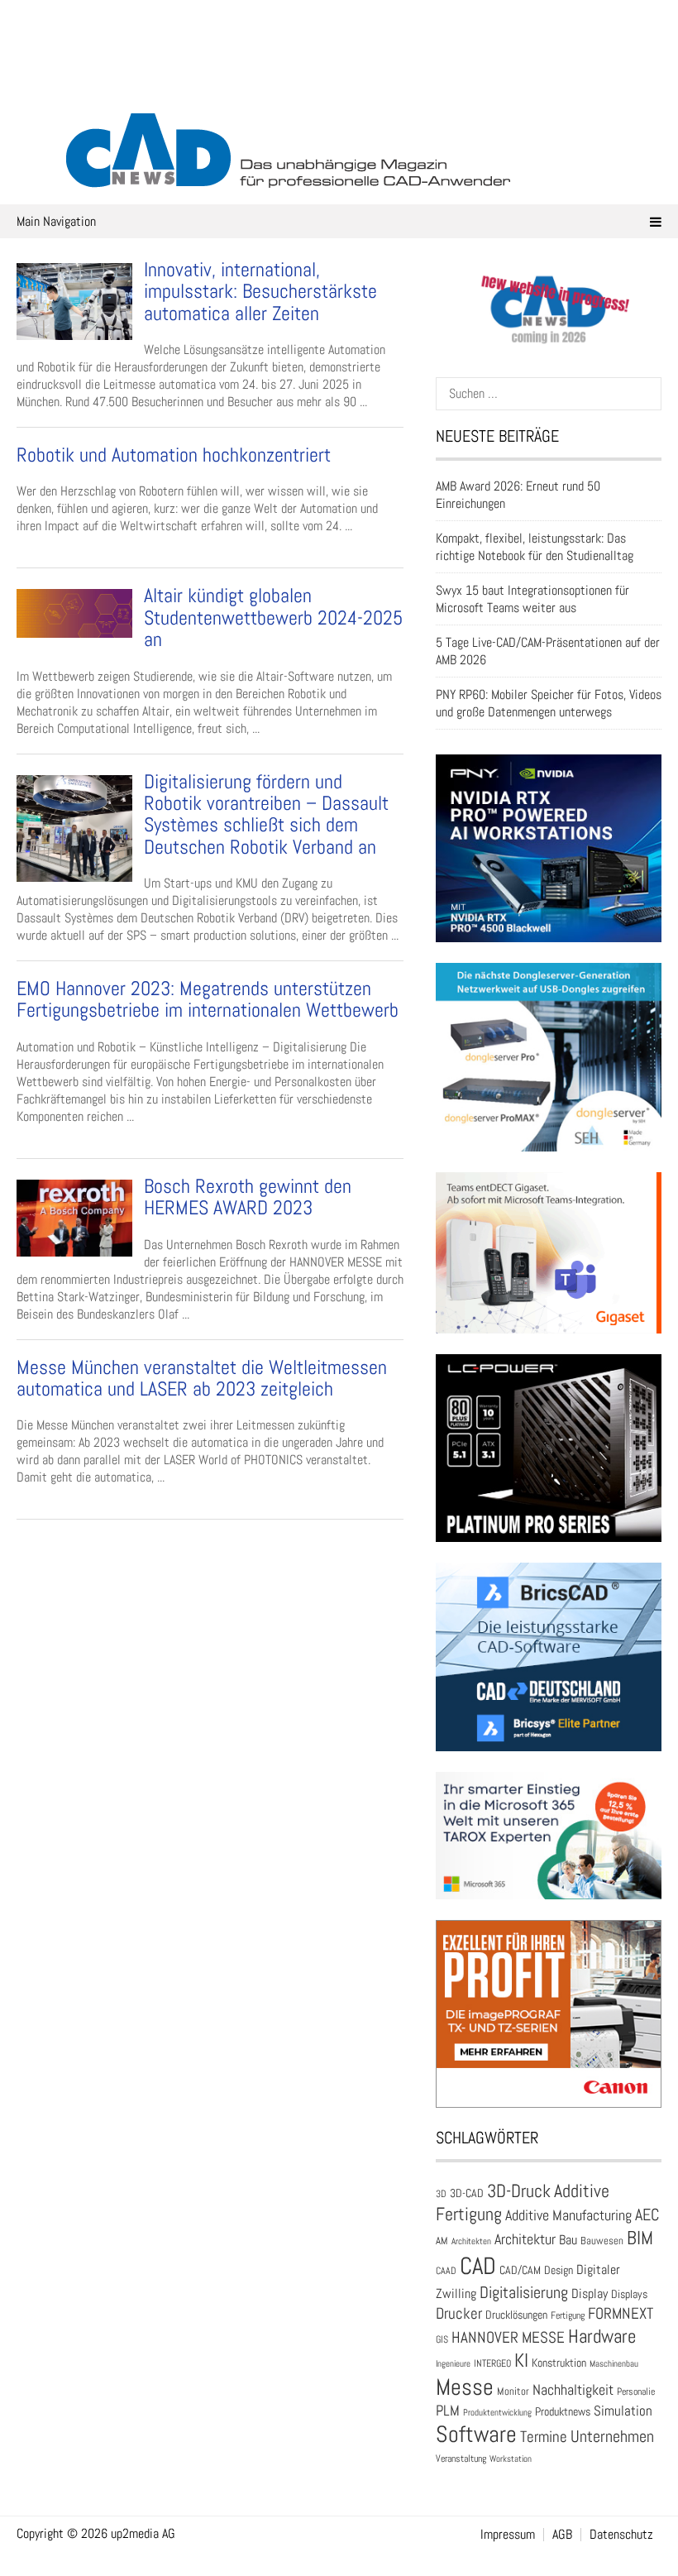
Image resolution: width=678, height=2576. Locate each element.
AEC (647, 2214)
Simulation (623, 2411)
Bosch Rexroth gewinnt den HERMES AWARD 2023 (248, 1197)
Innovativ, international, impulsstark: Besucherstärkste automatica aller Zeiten (260, 291)
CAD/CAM (520, 2270)
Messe (465, 2387)
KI (521, 2361)
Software (476, 2434)
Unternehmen (612, 2436)
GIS (442, 2339)
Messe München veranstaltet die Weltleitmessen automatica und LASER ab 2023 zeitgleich (202, 1378)
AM (442, 2241)
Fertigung (568, 2315)
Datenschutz (621, 2535)
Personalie (636, 2392)
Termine (544, 2437)
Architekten (471, 2241)
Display (590, 2294)
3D (441, 2194)
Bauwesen (602, 2241)
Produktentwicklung (497, 2412)
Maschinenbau (614, 2364)
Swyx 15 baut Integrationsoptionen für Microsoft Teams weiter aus (532, 599)
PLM (448, 2411)
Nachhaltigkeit (573, 2389)
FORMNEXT (621, 2313)
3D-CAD (467, 2193)
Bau (568, 2240)
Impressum (508, 2535)
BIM (640, 2238)
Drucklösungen (516, 2315)
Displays (629, 2294)
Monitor (513, 2391)
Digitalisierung (524, 2292)
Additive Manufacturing (568, 2215)
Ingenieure (453, 2363)
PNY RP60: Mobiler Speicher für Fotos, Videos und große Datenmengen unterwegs (549, 703)
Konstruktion (559, 2363)
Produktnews (563, 2412)
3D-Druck (519, 2191)
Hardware (602, 2336)
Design (559, 2270)
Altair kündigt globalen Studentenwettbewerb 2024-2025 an (273, 617)
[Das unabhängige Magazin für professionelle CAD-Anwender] (339, 82)
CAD (478, 2266)
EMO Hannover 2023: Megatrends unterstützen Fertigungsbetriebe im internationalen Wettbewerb (208, 999)
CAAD (446, 2271)
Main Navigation (56, 221)
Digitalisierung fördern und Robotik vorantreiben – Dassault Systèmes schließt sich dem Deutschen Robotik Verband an (266, 814)
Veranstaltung (461, 2459)
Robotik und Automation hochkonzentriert (174, 455)
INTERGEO (492, 2363)
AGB (562, 2535)
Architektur (525, 2239)
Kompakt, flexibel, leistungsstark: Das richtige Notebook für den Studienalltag (535, 547)
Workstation (511, 2459)
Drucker (459, 2313)
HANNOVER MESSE (508, 2337)
